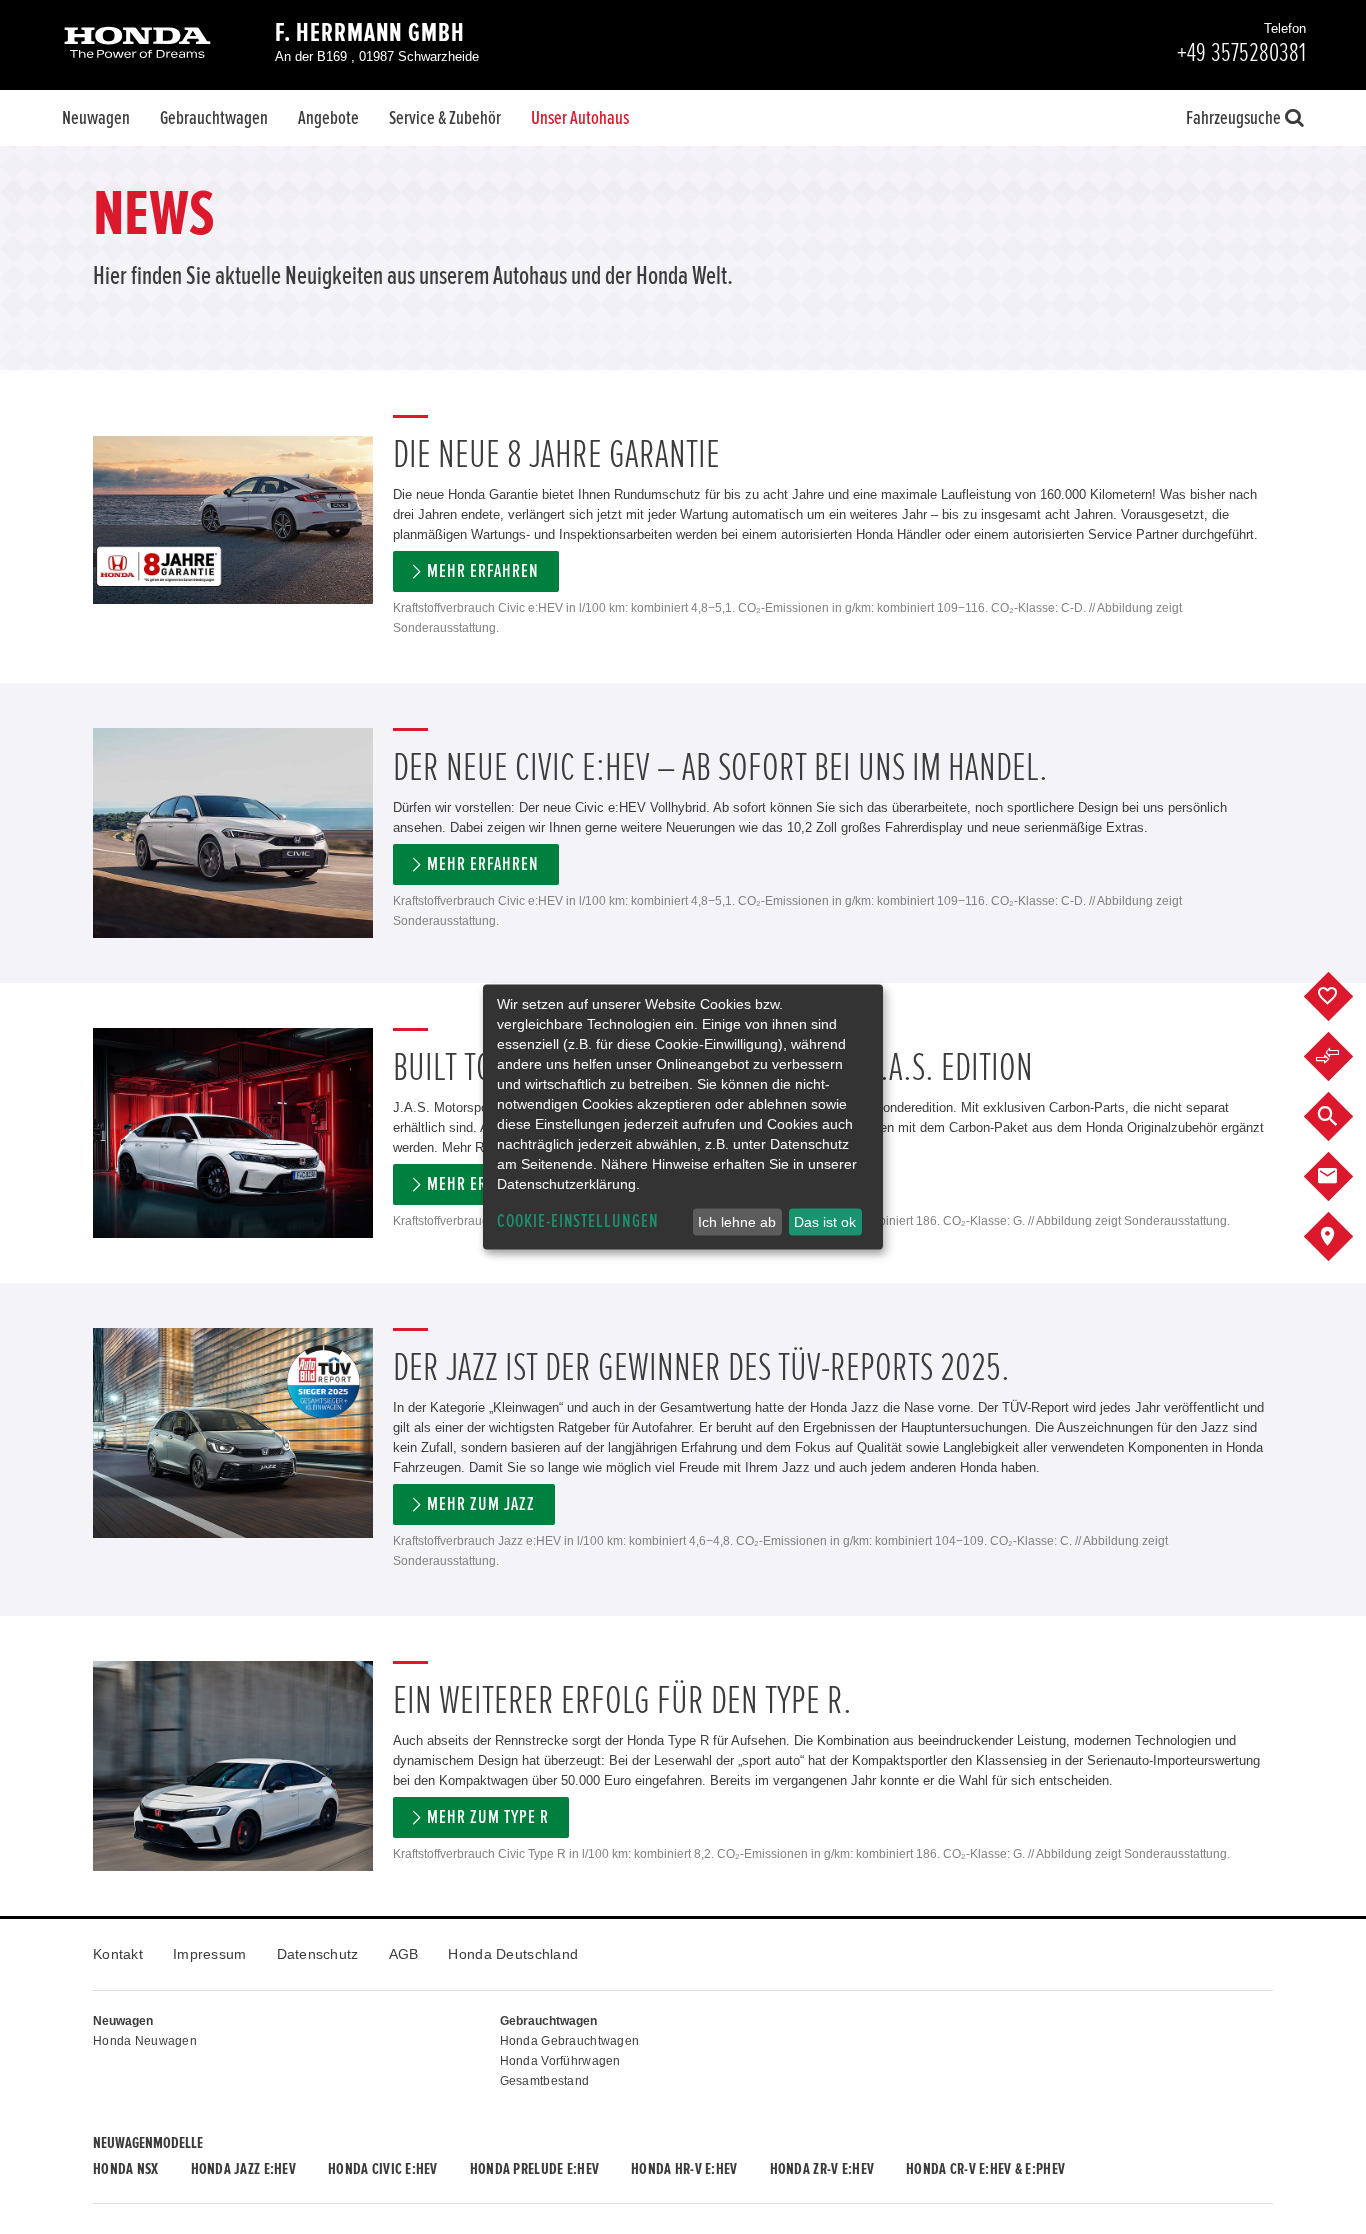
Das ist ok (825, 1222)
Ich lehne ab (737, 1222)
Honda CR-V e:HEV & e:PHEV (985, 2169)
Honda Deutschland (513, 1954)
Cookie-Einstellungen (578, 1221)
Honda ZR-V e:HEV (822, 2169)
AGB (404, 1954)
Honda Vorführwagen (560, 2061)
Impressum (210, 1954)
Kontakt (118, 1954)
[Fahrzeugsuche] (1343, 1117)
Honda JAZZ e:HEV (243, 2169)
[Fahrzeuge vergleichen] (1343, 1057)
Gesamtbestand (545, 2081)
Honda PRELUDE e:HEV (534, 2169)
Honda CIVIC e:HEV (383, 2169)
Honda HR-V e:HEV (684, 2169)
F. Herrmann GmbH (370, 33)
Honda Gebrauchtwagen (570, 2041)
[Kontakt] (1343, 1177)
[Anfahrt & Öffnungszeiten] (1343, 1237)
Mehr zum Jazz (480, 1504)
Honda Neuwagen (145, 2041)
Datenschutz (318, 1954)
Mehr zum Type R (487, 1817)
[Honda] (137, 44)
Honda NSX (126, 2169)
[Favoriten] (1343, 997)
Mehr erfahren (482, 571)
